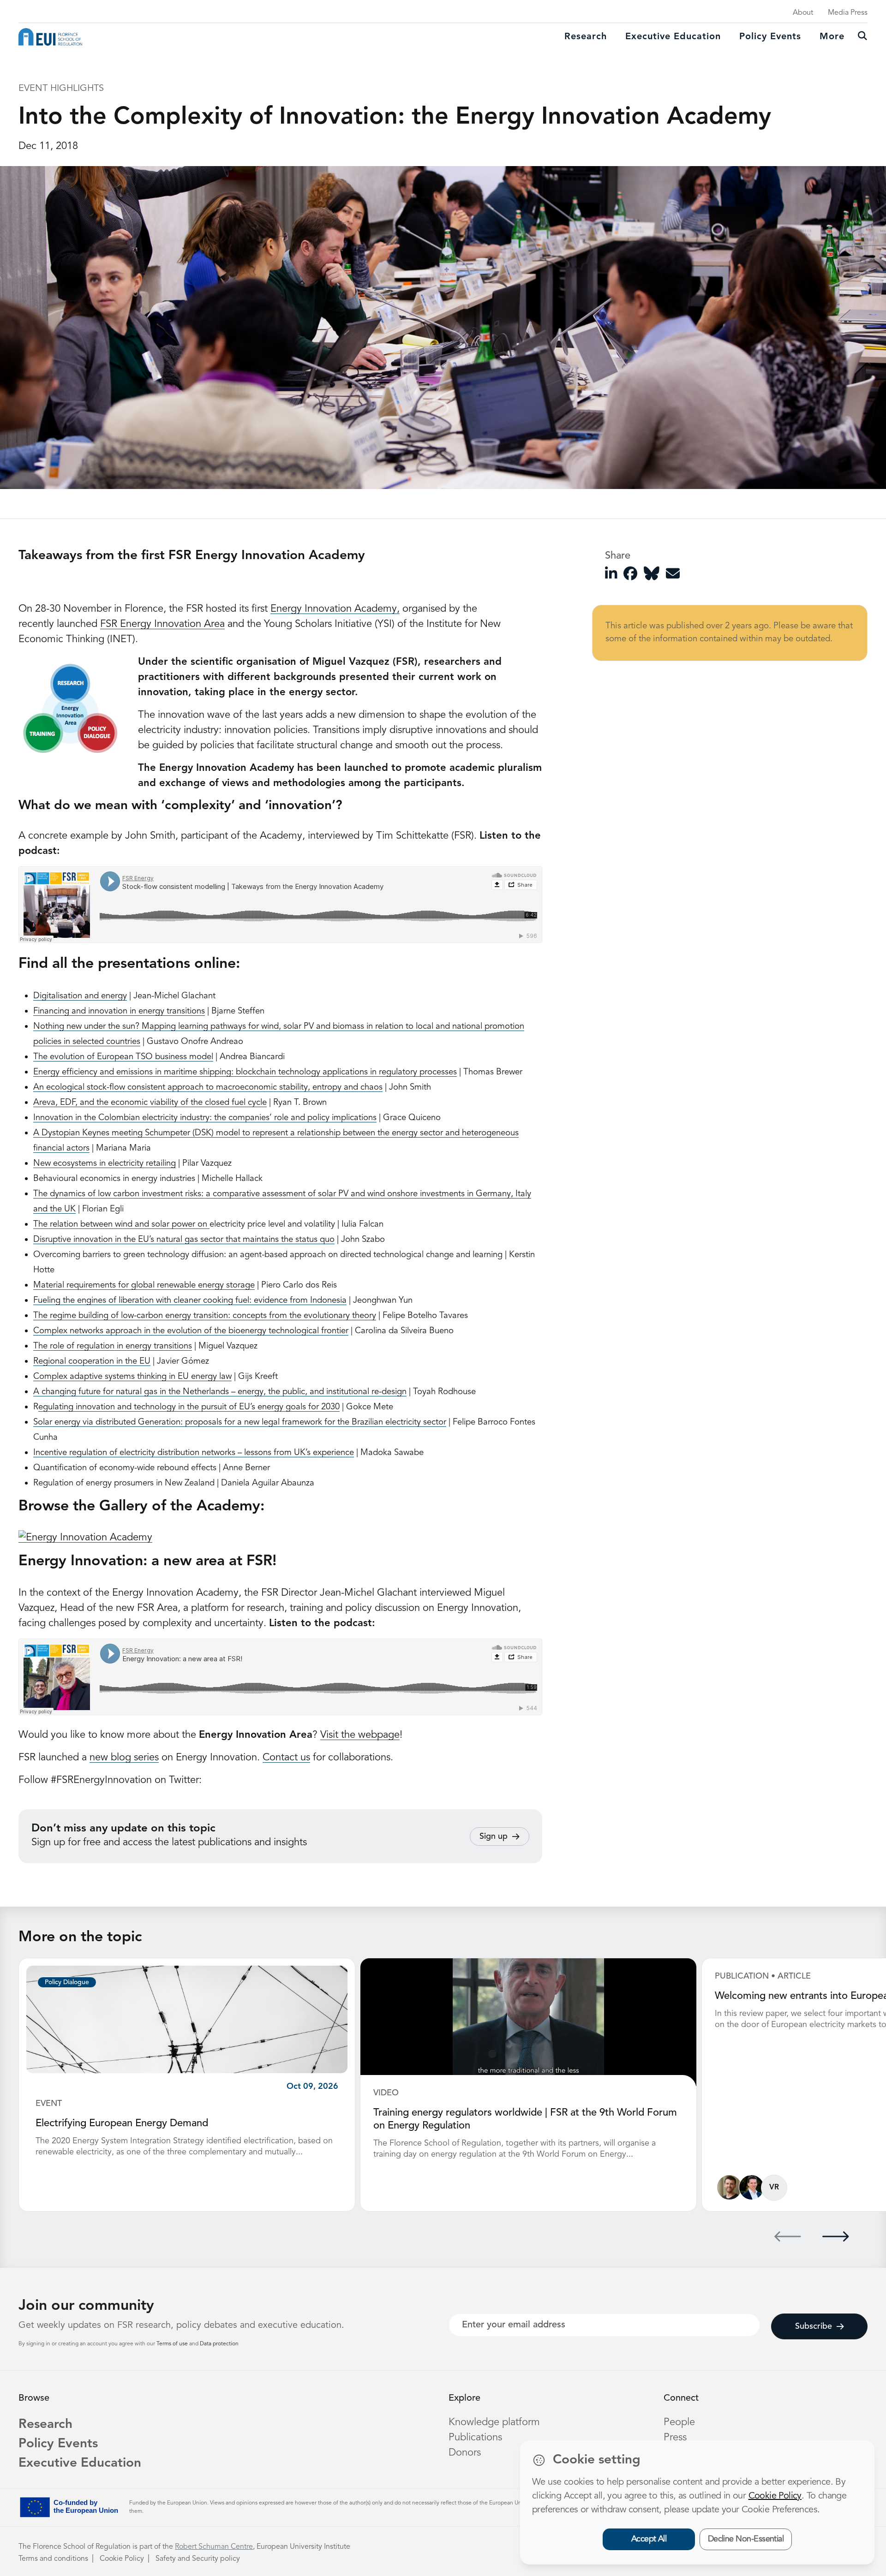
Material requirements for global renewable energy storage (144, 1285)
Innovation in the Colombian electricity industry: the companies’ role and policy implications (205, 1118)
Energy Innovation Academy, (335, 609)
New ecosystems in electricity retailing (105, 1164)
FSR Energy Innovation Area (162, 624)
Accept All (649, 2539)
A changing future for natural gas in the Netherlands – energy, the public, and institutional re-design (220, 1392)
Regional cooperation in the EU (92, 1362)
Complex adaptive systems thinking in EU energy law (132, 1377)
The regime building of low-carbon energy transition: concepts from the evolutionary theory (205, 1316)
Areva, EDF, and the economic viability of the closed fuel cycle (150, 1103)
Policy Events (770, 37)
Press (675, 2438)
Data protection (219, 2344)
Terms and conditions (53, 2559)
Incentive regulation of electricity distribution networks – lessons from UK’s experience (194, 1453)
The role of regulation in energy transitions (113, 1346)
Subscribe (814, 2326)
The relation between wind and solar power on (121, 1225)
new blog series (124, 1758)
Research (586, 37)
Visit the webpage (360, 1735)
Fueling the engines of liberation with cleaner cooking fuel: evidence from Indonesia (190, 1301)
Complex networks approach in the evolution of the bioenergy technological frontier (191, 1331)
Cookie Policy (122, 2559)
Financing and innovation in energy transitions (119, 1011)
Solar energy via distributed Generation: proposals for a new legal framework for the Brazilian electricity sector (240, 1422)
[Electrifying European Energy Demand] (187, 2019)
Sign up (494, 1837)
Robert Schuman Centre (214, 2547)
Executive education (673, 37)
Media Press (848, 13)
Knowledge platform (494, 2422)
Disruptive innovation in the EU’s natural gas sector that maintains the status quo (184, 1240)
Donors (465, 2453)
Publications (475, 2438)
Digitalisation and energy (80, 996)
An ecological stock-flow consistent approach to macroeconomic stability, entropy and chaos (208, 1088)
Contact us (286, 1758)
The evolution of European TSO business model (123, 1057)
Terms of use (173, 2344)
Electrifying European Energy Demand (122, 2123)
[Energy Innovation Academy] (85, 1538)
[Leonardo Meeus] (751, 2187)
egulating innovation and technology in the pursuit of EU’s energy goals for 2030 (189, 1407)
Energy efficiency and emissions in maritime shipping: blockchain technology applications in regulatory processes (245, 1072)
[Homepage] (50, 37)
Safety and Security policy (198, 2559)
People (679, 2422)
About (803, 13)
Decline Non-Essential (746, 2539)
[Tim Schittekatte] (729, 2187)
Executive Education (80, 2463)
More (832, 37)
